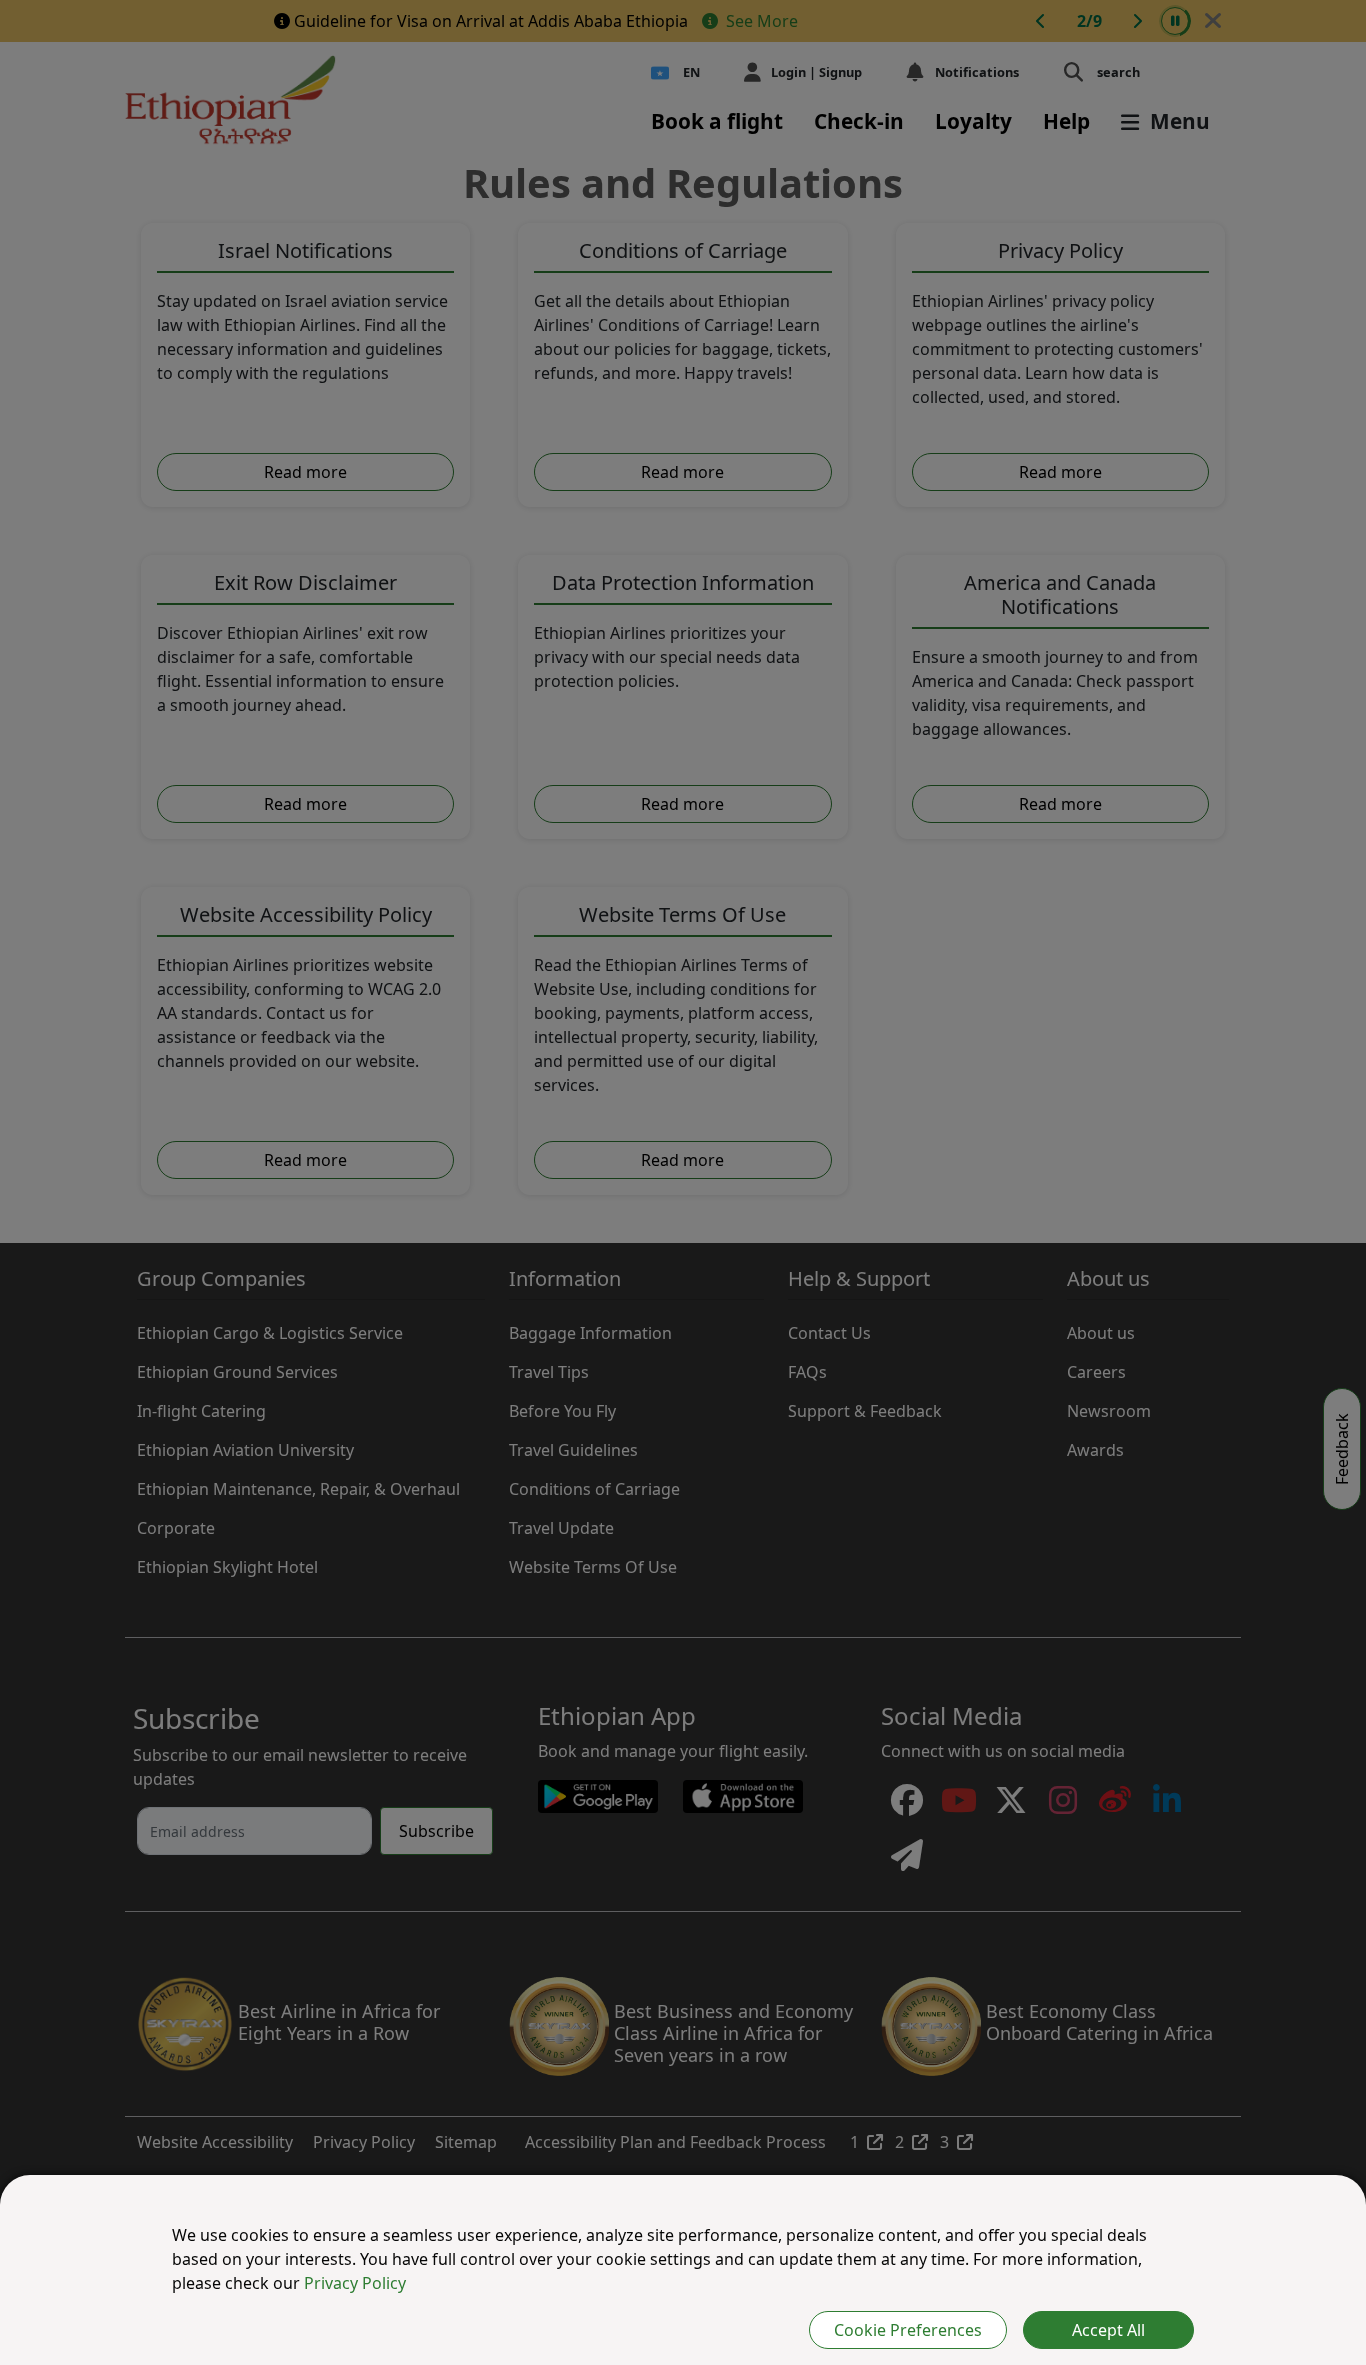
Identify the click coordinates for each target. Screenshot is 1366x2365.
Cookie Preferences (908, 2330)
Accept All (1108, 2330)
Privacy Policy (355, 2283)
